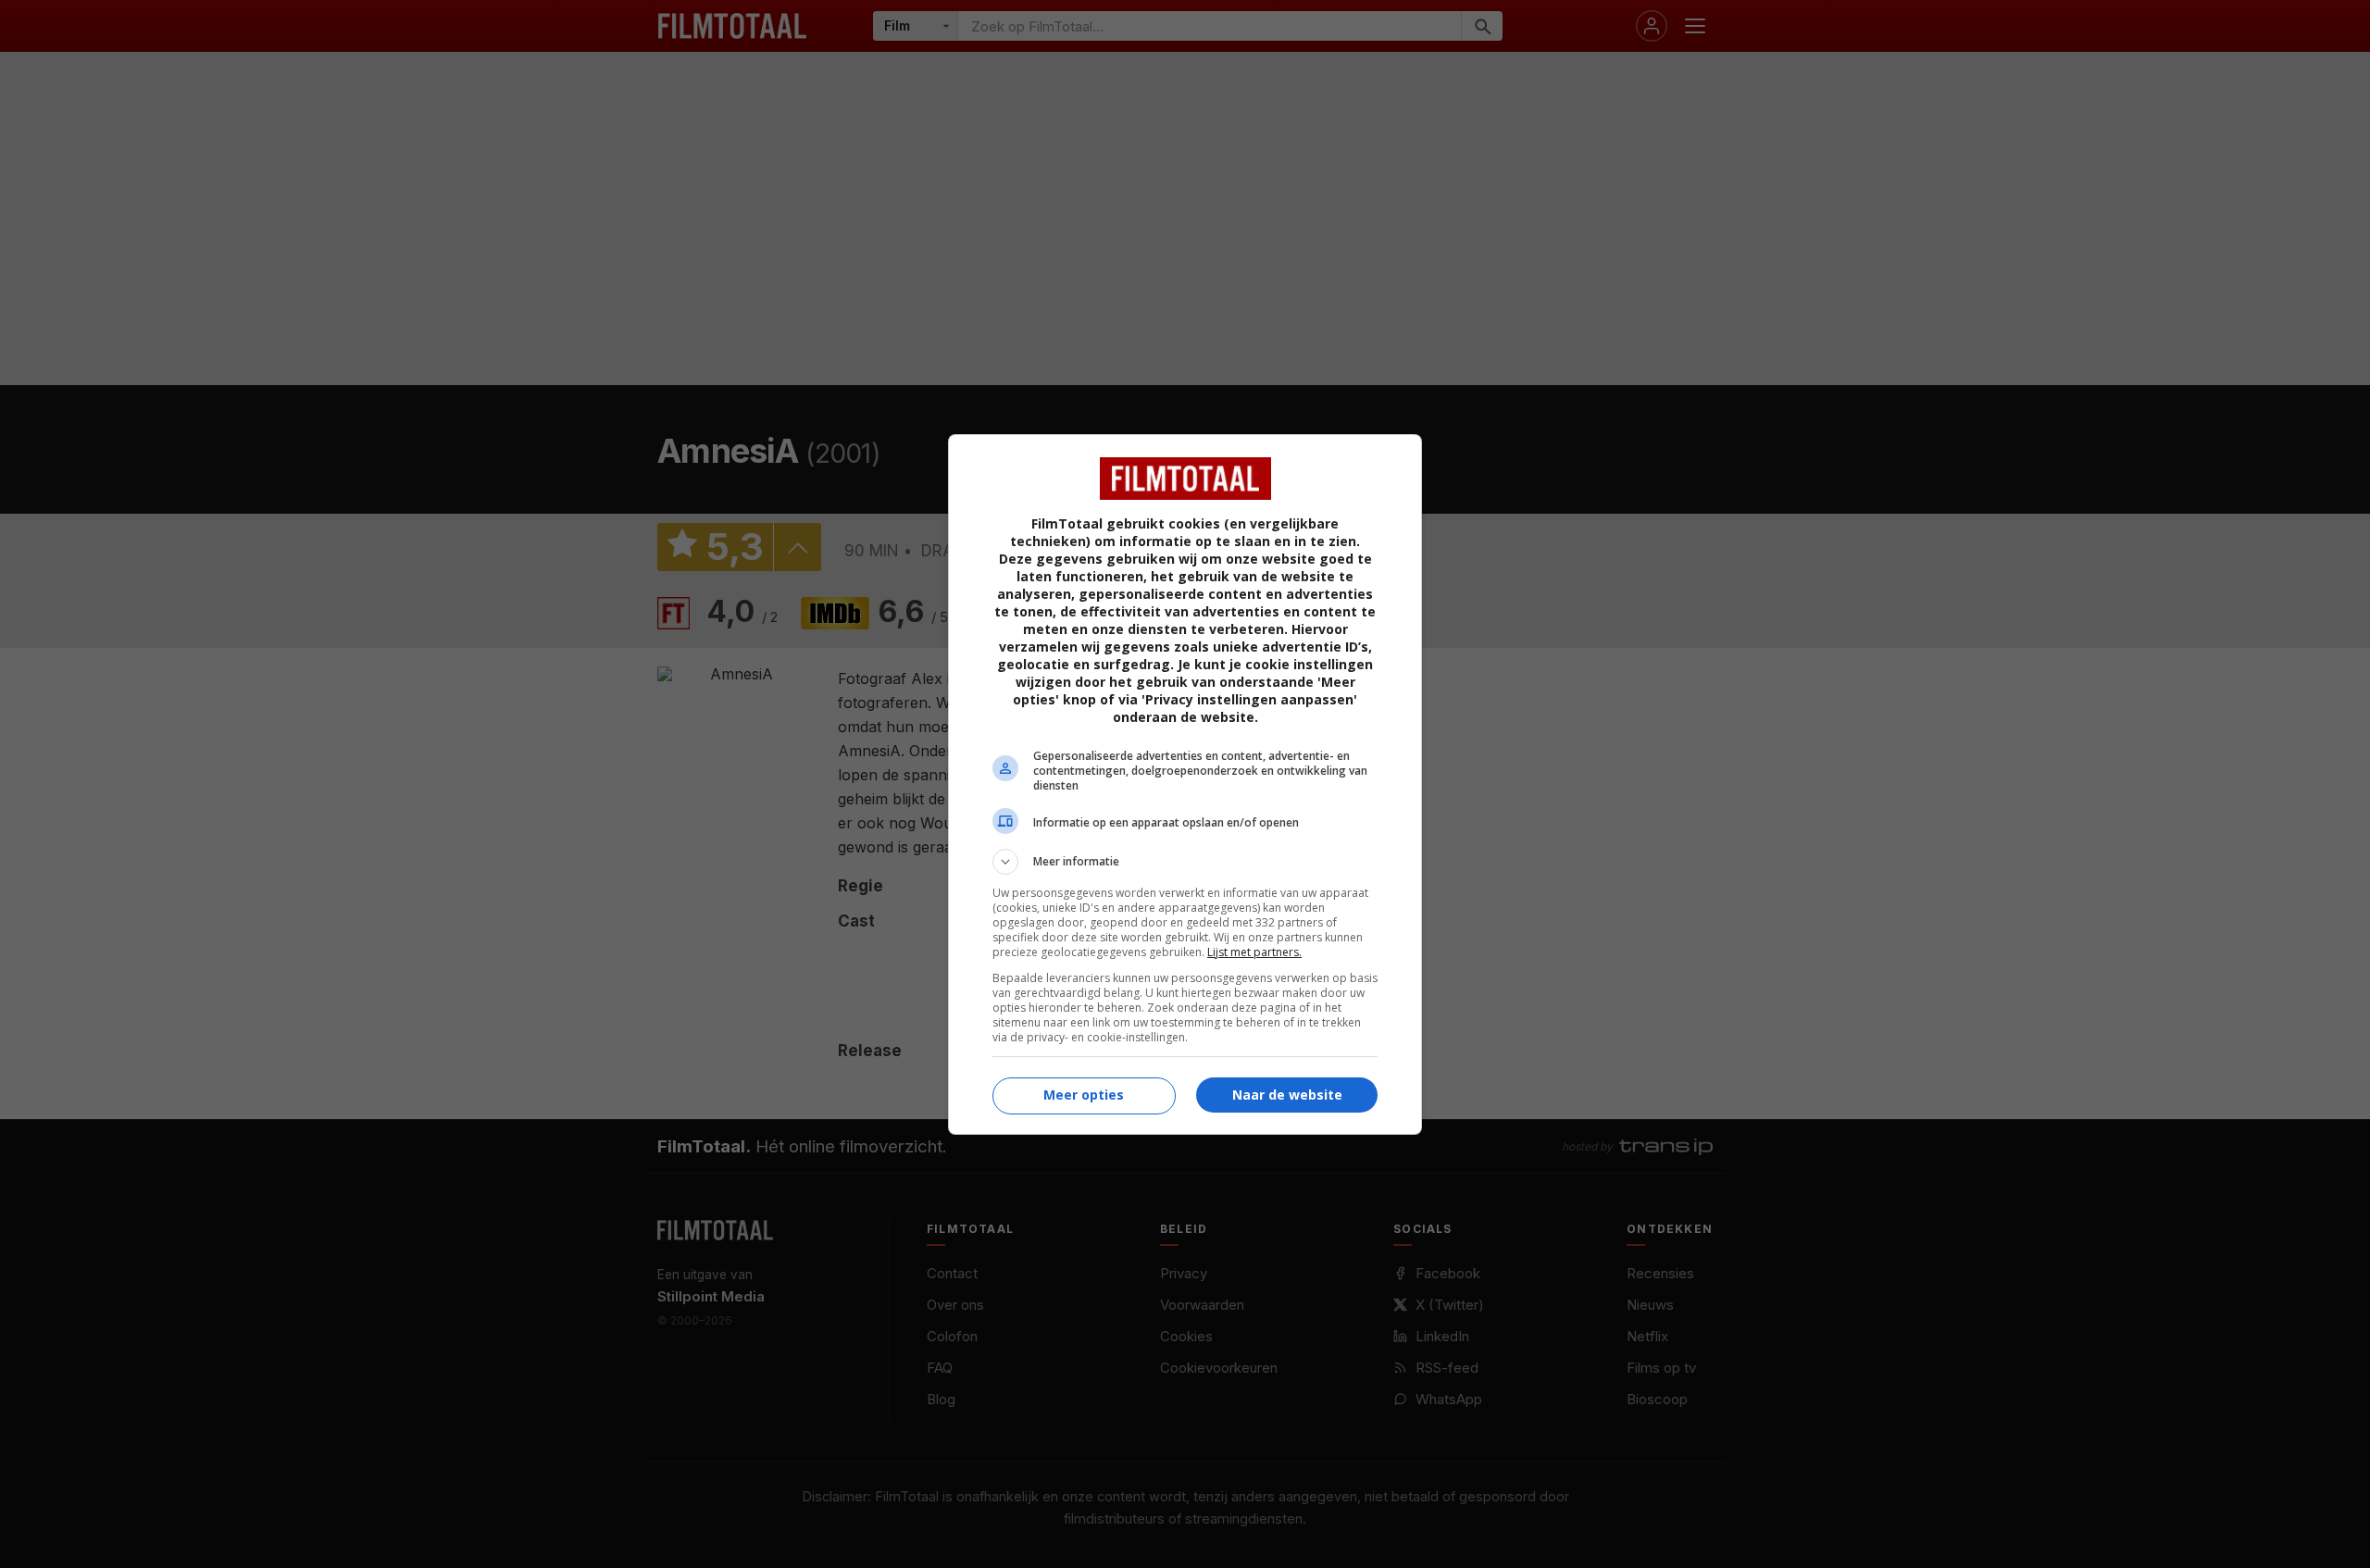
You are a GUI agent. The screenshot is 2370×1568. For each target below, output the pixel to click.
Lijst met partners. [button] (1254, 952)
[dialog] (1185, 784)
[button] (1185, 862)
